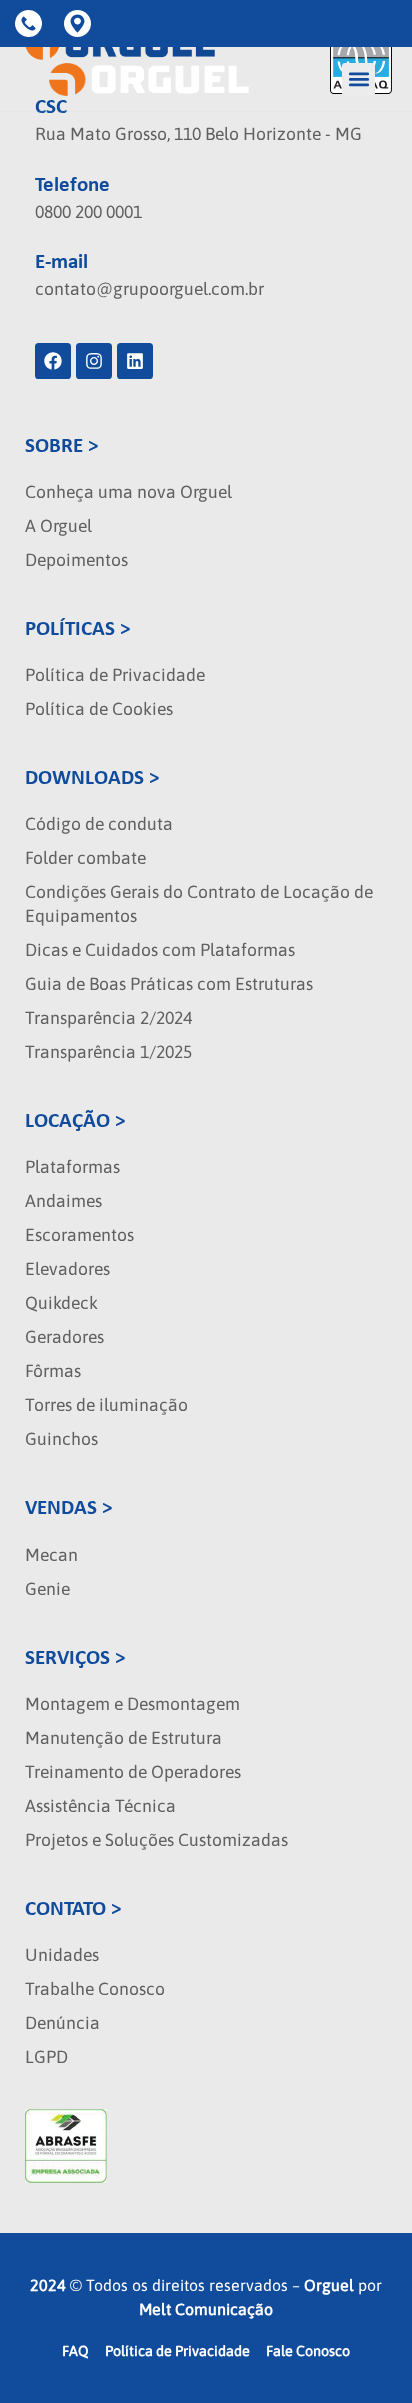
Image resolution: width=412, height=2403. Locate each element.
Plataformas (72, 1167)
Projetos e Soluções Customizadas (156, 1840)
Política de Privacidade (115, 675)
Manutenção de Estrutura (123, 1738)
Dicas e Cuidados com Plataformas (160, 950)
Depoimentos (76, 560)
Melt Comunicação (206, 2309)
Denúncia (62, 2023)
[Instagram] (94, 361)
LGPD (46, 2057)
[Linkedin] (135, 361)
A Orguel (58, 526)
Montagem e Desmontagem (132, 1704)
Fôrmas (53, 1371)
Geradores (64, 1337)
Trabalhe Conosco (95, 1989)
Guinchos (61, 1439)
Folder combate (85, 858)
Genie (47, 1589)
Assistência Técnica (100, 1806)
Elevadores (67, 1269)
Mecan (51, 1555)
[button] (358, 79)
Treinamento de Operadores (133, 1772)
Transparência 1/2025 (108, 1052)
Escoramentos (79, 1235)
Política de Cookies (99, 709)
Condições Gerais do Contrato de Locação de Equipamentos (199, 904)
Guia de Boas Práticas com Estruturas (169, 984)
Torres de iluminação (106, 1405)
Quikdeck (61, 1303)
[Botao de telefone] (32, 23)
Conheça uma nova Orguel (128, 492)
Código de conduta (99, 824)
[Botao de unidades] (81, 23)
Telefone (72, 185)
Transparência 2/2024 (108, 1018)
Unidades (62, 1955)
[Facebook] (53, 361)
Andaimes (63, 1201)
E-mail (61, 262)
